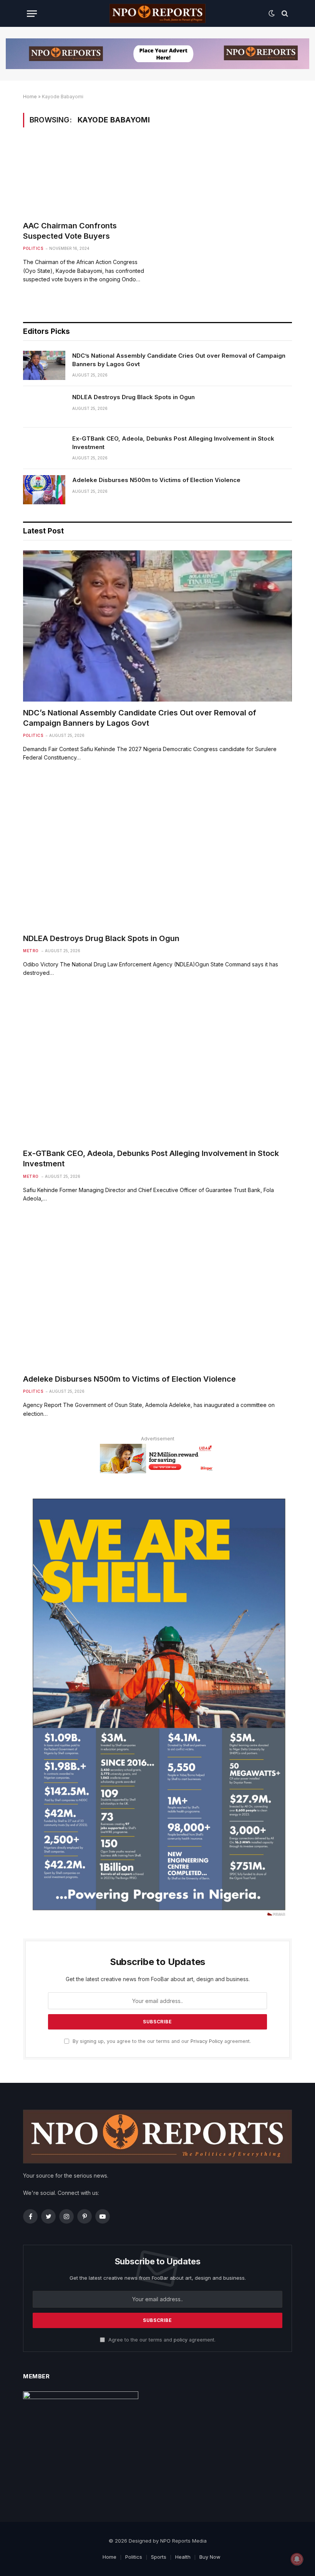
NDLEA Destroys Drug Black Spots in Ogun (133, 397)
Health (183, 2557)
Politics (33, 248)
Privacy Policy (207, 2041)
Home (30, 97)
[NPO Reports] (157, 13)
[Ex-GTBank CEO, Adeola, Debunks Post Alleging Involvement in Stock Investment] (44, 448)
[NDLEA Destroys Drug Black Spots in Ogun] (44, 407)
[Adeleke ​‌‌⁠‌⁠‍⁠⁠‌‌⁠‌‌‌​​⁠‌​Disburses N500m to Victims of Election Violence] (44, 490)
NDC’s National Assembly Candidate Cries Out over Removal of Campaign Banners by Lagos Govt (179, 360)
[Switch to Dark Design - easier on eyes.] (272, 13)
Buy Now (210, 2557)
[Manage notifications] (297, 2559)
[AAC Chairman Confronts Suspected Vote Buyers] (87, 179)
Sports (159, 2557)
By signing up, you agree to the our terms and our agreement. (161, 2041)
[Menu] (32, 14)
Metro (31, 951)
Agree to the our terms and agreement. (161, 2340)
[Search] (284, 14)
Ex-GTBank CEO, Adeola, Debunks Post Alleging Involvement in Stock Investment (173, 443)
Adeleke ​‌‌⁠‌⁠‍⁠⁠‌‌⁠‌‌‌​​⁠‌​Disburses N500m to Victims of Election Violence (156, 480)
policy (181, 2340)
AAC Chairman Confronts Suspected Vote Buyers (70, 231)
